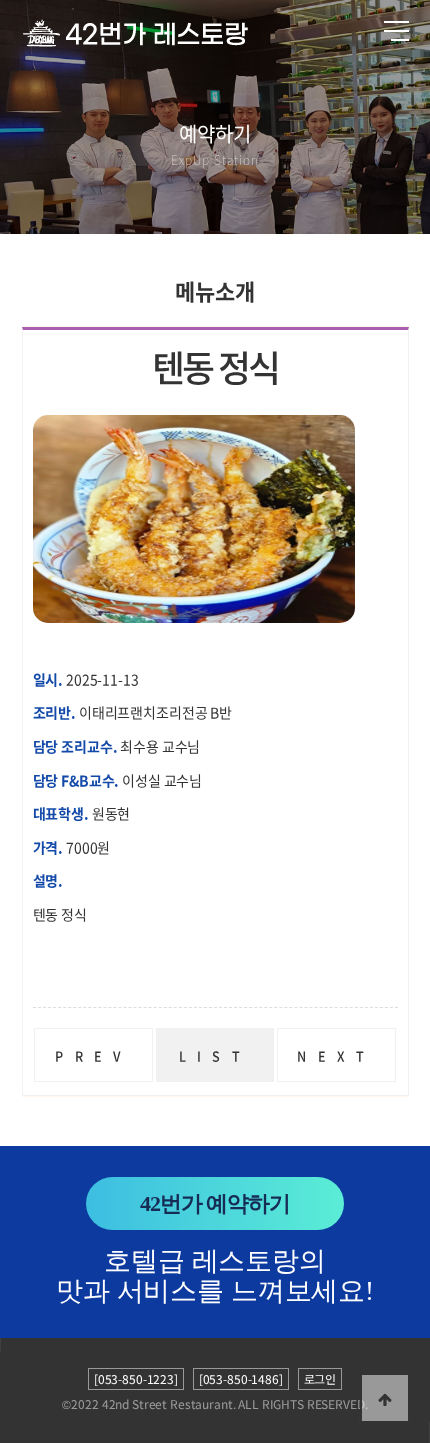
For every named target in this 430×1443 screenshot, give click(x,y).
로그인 (320, 1379)
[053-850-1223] (136, 1379)
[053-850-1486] (241, 1379)
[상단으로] (385, 1398)
